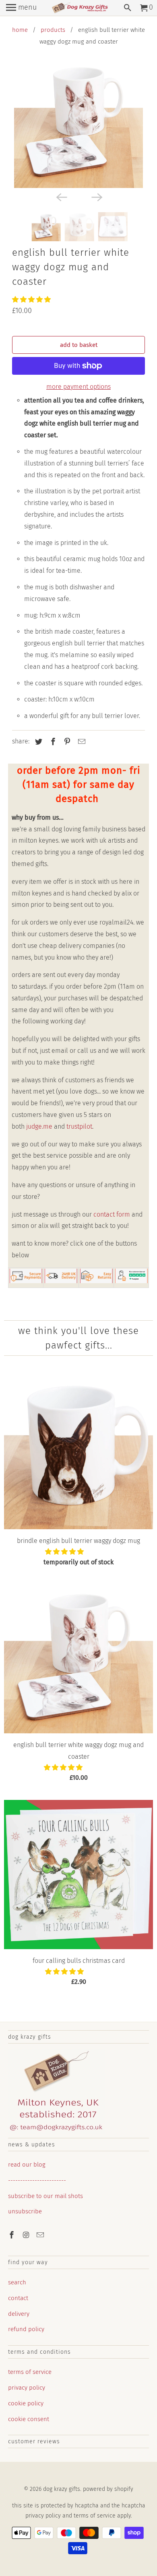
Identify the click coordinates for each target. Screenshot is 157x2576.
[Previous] (61, 197)
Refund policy (26, 2329)
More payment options (78, 387)
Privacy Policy (27, 2388)
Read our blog (27, 2165)
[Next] (96, 197)
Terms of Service (30, 2372)
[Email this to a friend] (81, 742)
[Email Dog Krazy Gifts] (41, 2235)
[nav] (21, 8)
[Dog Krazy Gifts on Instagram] (27, 2235)
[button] (32, 300)
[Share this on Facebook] (52, 742)
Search (17, 2282)
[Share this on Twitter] (37, 742)
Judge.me (39, 1126)
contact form (112, 1214)
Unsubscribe (25, 2211)
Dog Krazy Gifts (62, 2489)
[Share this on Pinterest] (66, 742)
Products (53, 30)
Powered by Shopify (108, 2489)
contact (18, 2298)
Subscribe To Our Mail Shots (45, 2196)
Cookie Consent (29, 2419)
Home (20, 30)
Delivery (19, 2314)
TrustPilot (79, 1126)
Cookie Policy (26, 2403)
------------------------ (37, 2180)
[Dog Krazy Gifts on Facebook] (12, 2235)
